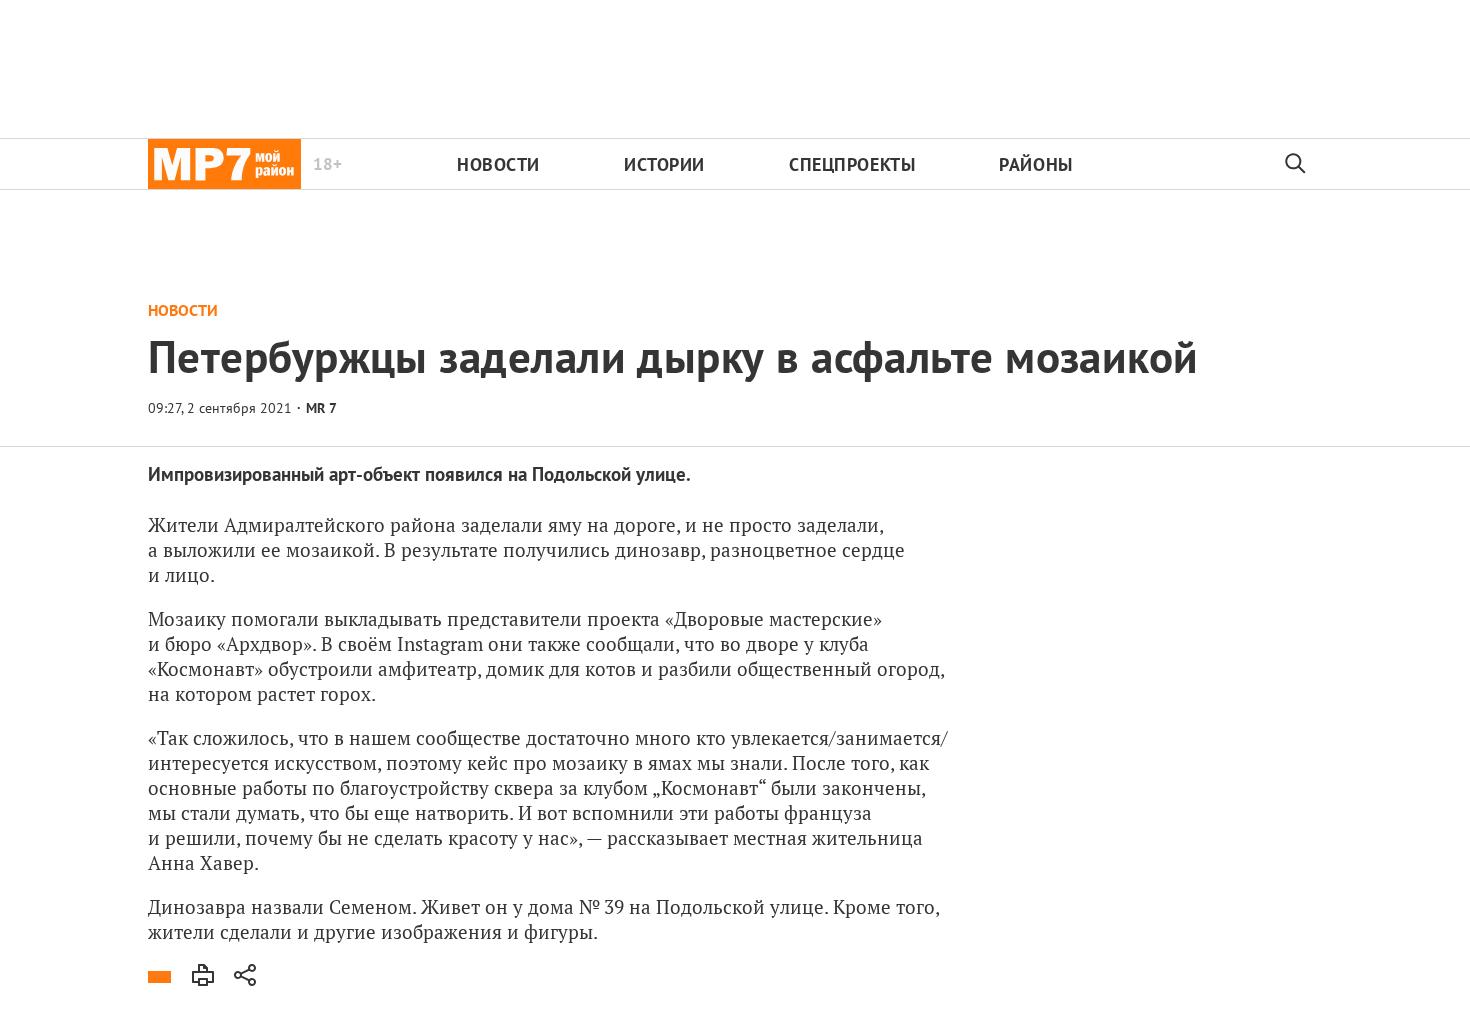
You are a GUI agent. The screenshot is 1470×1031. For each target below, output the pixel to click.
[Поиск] (1296, 164)
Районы (1035, 164)
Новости (498, 164)
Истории (664, 164)
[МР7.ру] (224, 164)
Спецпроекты (852, 164)
